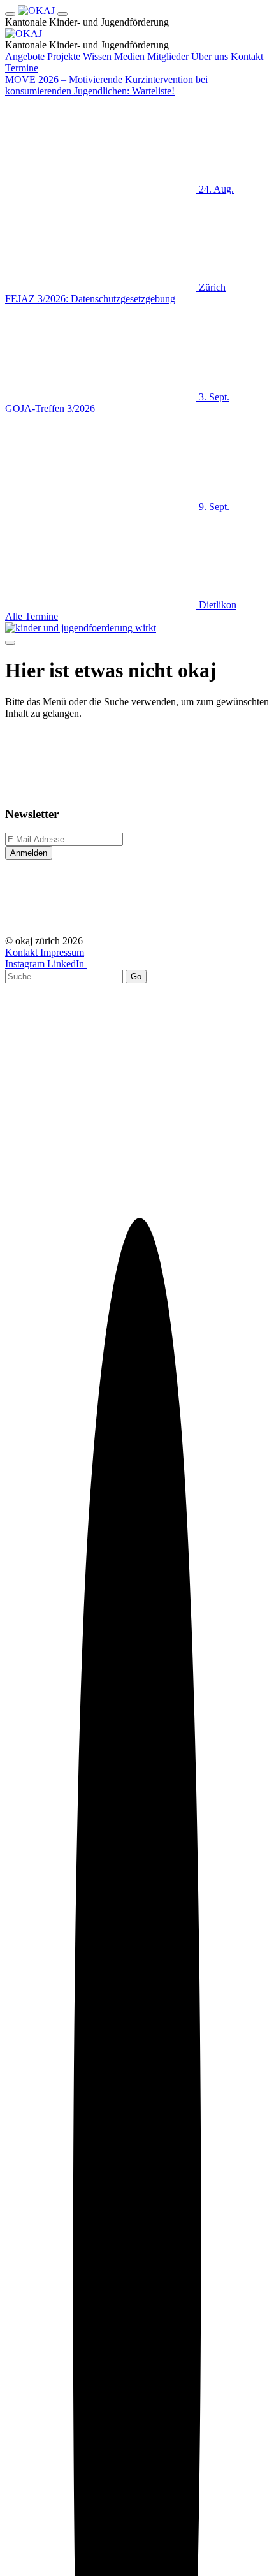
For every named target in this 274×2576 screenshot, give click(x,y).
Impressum (62, 952)
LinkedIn (67, 964)
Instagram (26, 964)
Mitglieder (169, 56)
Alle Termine (32, 616)
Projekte (65, 56)
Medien (131, 56)
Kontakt (247, 56)
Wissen (97, 56)
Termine (22, 68)
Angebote (26, 56)
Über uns (211, 56)
